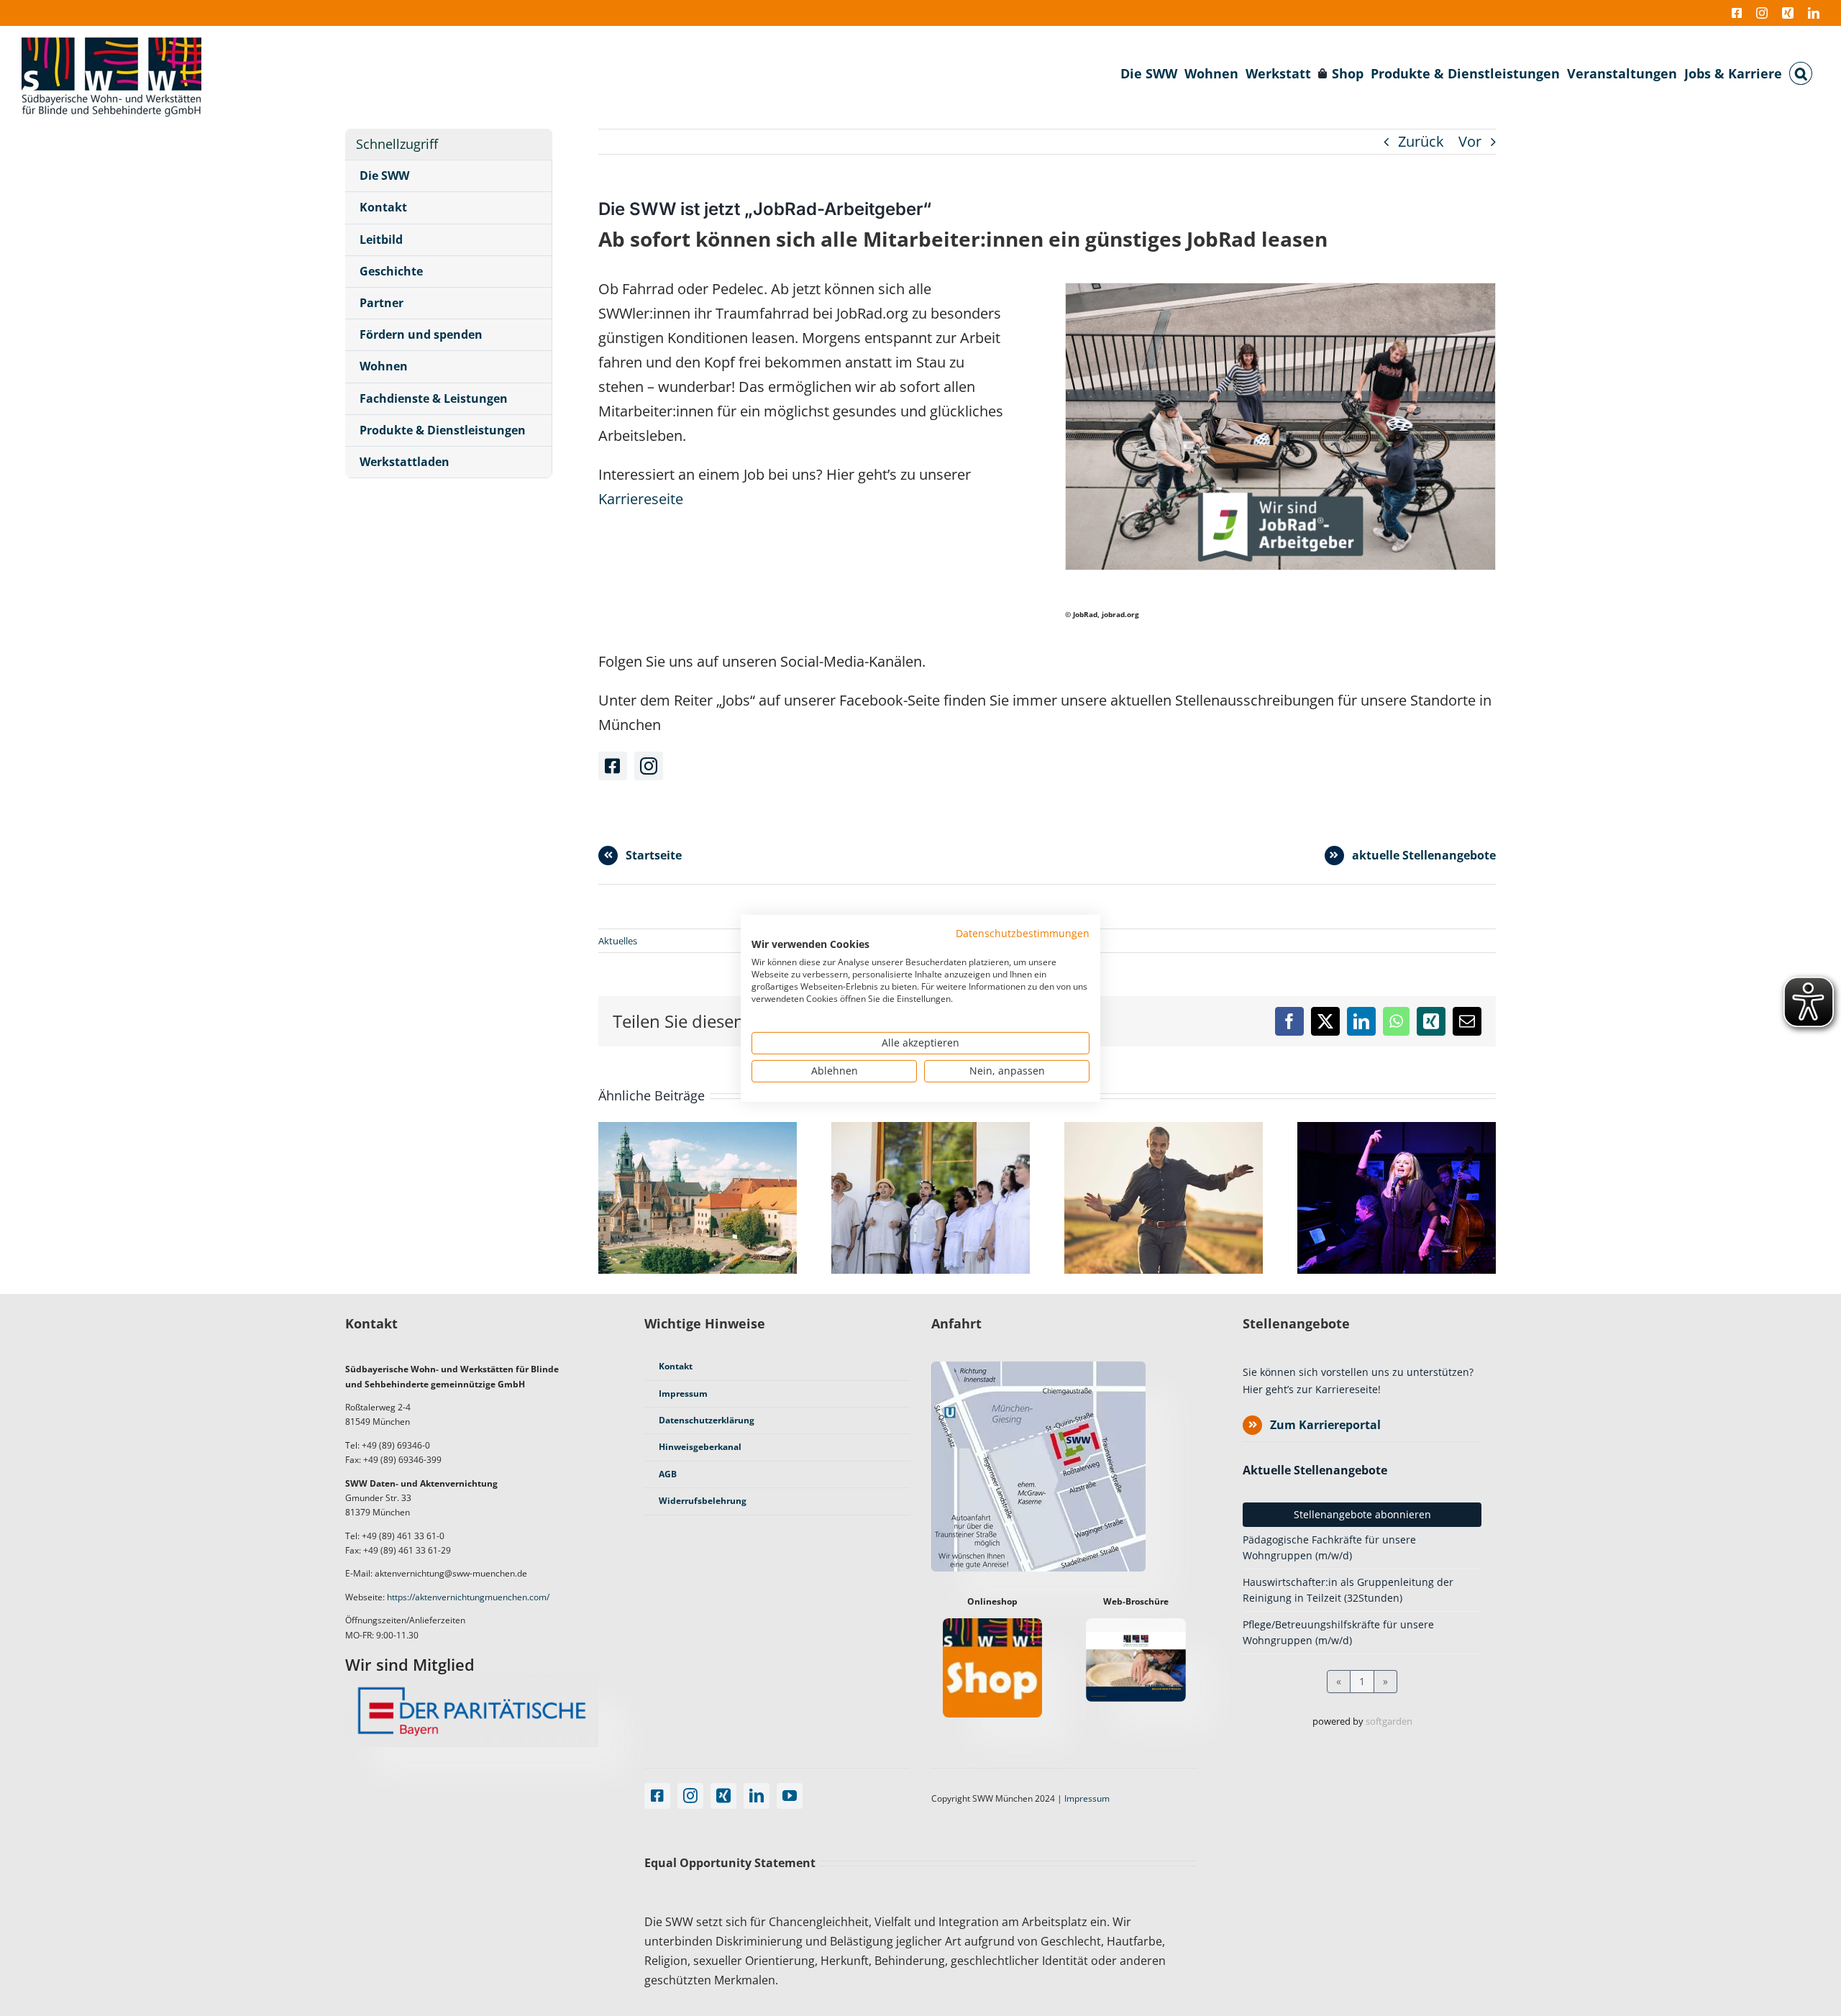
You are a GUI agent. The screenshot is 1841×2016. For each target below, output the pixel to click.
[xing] (723, 1796)
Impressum (1087, 1798)
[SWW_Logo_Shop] (992, 1625)
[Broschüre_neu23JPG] (1136, 1625)
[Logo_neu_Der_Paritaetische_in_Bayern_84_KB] (472, 1681)
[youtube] (790, 1796)
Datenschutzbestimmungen (1023, 932)
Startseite (654, 855)
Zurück (1421, 141)
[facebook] (613, 766)
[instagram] (649, 766)
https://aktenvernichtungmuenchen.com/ (468, 1597)
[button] (1801, 73)
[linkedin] (757, 1796)
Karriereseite (641, 499)
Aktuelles (618, 941)
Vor (1470, 141)
